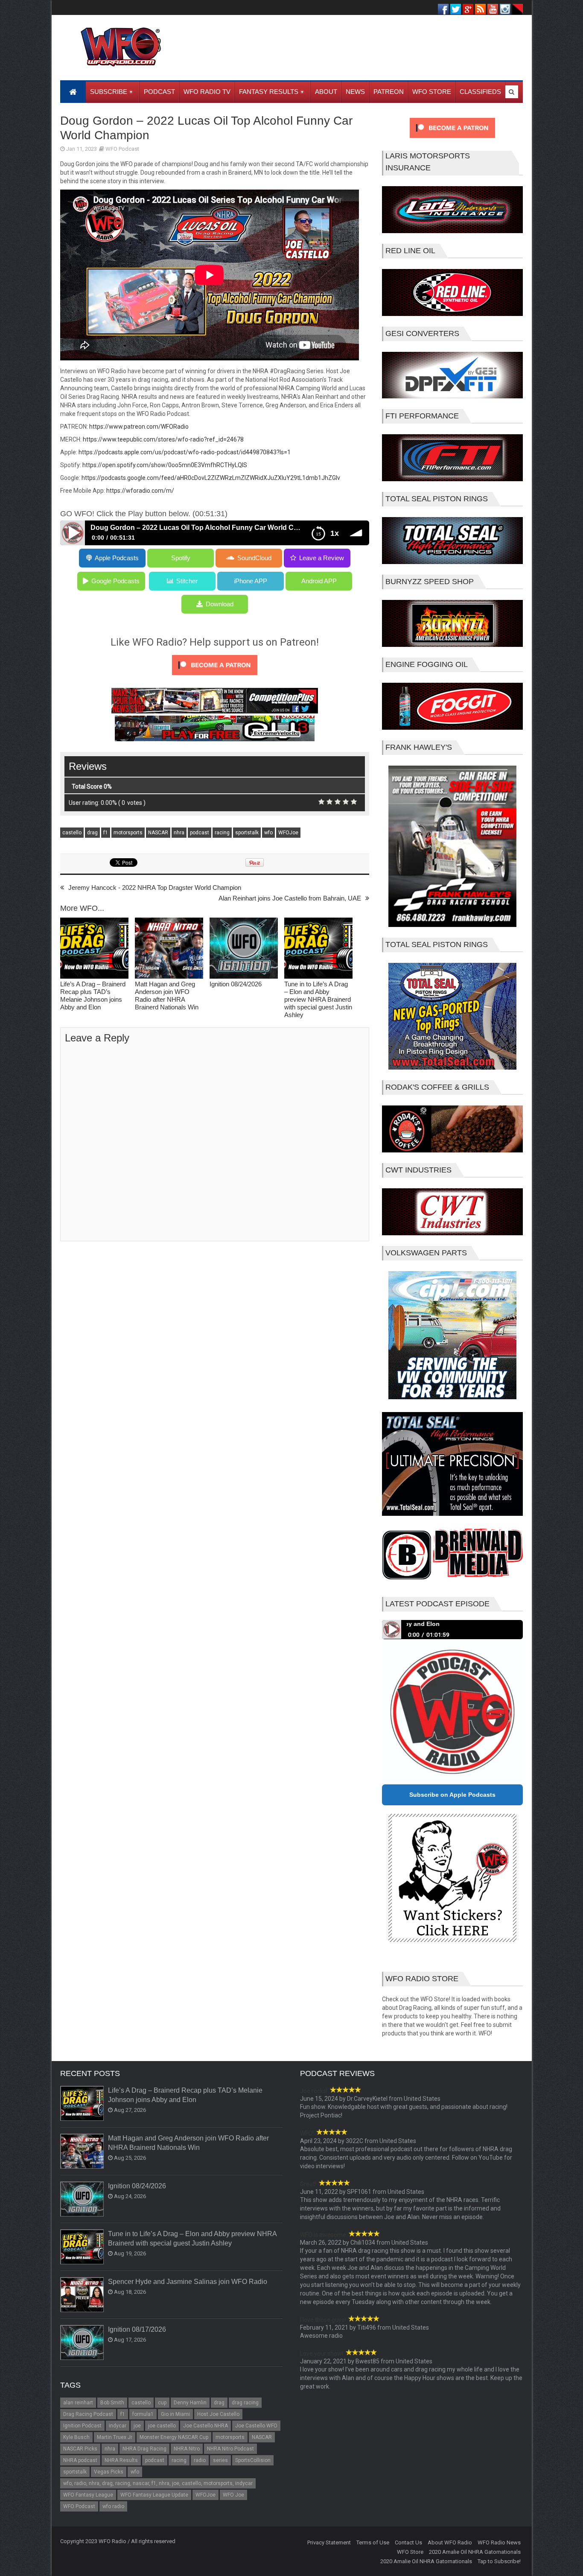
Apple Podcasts (117, 558)
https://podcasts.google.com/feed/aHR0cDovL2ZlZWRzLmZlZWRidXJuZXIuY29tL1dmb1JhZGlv (211, 478)
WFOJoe (288, 833)
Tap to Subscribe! (499, 2561)
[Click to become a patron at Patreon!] (215, 677)
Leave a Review (322, 558)
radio (200, 2460)
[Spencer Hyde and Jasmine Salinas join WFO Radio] (82, 2295)
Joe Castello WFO (256, 2426)
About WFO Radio (450, 2542)
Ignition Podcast (82, 2426)
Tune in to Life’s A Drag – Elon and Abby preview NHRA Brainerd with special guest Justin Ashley (318, 999)
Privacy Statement (329, 2542)
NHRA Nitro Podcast (230, 2449)
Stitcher (187, 581)
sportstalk (247, 833)
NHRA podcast (80, 2460)
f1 (106, 833)
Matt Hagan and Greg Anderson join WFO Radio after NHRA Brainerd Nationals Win (167, 996)
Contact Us (408, 2542)
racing (222, 833)
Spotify (181, 558)
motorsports (128, 833)
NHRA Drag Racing (144, 2449)
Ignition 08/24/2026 (236, 984)
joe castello (162, 2426)
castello (72, 833)
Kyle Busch (76, 2437)
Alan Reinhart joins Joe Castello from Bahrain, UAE (290, 898)
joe (137, 2426)
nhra (179, 833)
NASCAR (158, 833)
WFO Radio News (499, 2542)
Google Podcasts (115, 581)
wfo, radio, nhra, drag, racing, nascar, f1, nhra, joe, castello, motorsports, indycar (158, 2483)
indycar (118, 2426)
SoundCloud (254, 558)
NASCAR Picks (80, 2449)
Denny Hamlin (190, 2403)
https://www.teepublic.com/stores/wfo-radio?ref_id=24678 (163, 439)
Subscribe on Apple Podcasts (452, 1795)
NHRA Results (121, 2460)
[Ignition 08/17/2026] (82, 2343)
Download (220, 604)
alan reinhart (78, 2403)
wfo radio (113, 2506)
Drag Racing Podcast (88, 2414)
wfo (268, 833)
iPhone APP (251, 581)
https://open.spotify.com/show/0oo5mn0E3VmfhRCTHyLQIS (165, 465)
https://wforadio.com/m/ (140, 491)
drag (92, 833)
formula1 (143, 2414)
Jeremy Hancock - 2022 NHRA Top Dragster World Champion (155, 887)
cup (162, 2403)
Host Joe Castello (218, 2414)
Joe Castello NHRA (206, 2426)
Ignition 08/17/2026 (137, 2329)
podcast (200, 833)
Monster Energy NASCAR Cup (174, 2437)
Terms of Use (373, 2542)
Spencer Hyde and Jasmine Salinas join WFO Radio (188, 2282)
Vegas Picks (109, 2472)
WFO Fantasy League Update (154, 2495)
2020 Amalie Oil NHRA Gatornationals (475, 2552)
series (220, 2460)
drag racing (245, 2403)
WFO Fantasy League (88, 2495)
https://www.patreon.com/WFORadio (139, 427)
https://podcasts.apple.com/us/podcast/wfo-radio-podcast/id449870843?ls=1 (185, 452)
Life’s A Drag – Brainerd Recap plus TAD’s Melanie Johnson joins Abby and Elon (93, 996)
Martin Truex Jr (115, 2437)
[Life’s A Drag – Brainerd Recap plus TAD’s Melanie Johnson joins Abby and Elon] (94, 949)
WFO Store (410, 2552)
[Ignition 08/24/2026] (244, 949)
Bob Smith (112, 2403)
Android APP (319, 581)
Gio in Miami (175, 2414)
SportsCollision (253, 2460)
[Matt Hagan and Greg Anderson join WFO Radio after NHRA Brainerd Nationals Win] (169, 949)
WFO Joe (233, 2495)
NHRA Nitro (187, 2449)
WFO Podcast (122, 149)
